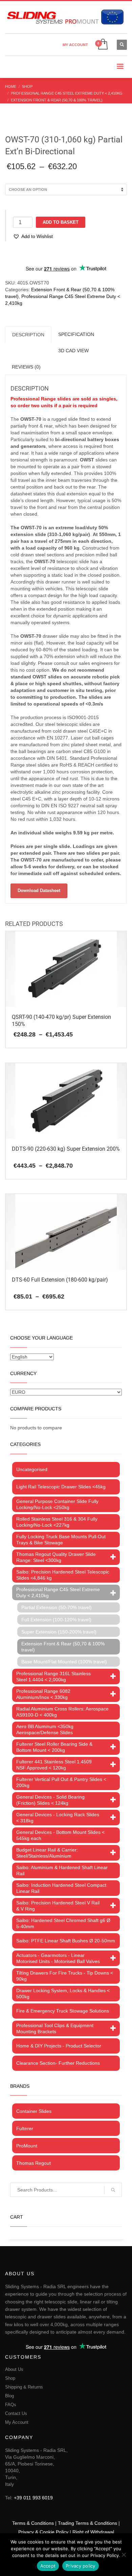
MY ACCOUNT (75, 45)
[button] (33, 236)
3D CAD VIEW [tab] (73, 351)
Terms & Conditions (33, 2523)
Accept (48, 2566)
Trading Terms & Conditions (87, 2523)
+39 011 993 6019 (33, 2498)
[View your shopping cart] (102, 45)
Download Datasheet (39, 890)
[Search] (113, 2190)
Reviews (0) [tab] (26, 367)
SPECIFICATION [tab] (76, 334)
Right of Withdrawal (93, 2532)
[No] (124, 2555)
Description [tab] (28, 335)
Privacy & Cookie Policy (43, 2532)
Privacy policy (81, 2566)
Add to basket (61, 222)
